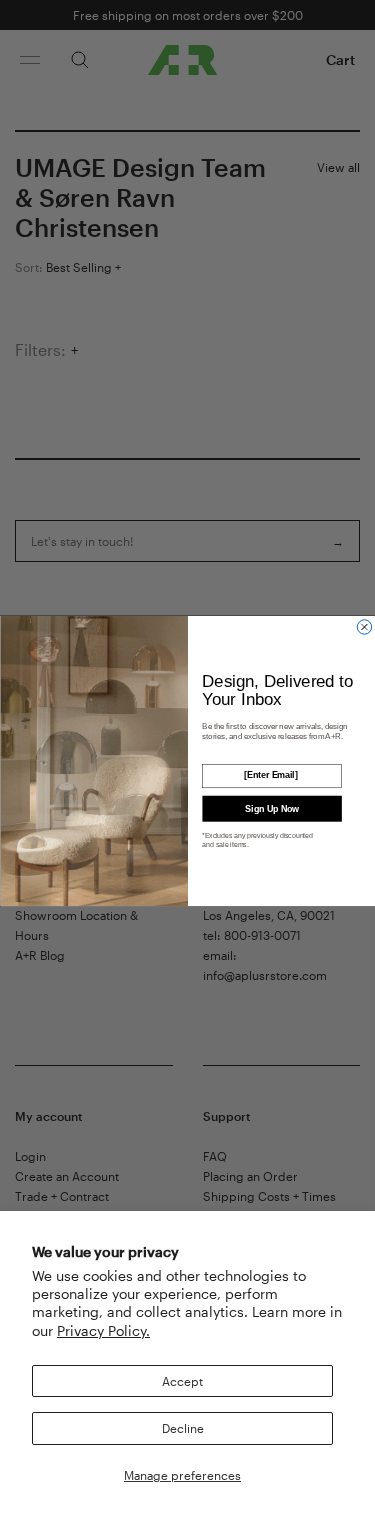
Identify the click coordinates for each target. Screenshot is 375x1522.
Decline (183, 1428)
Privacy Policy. (103, 1330)
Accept (182, 1381)
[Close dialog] (364, 627)
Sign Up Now (271, 808)
